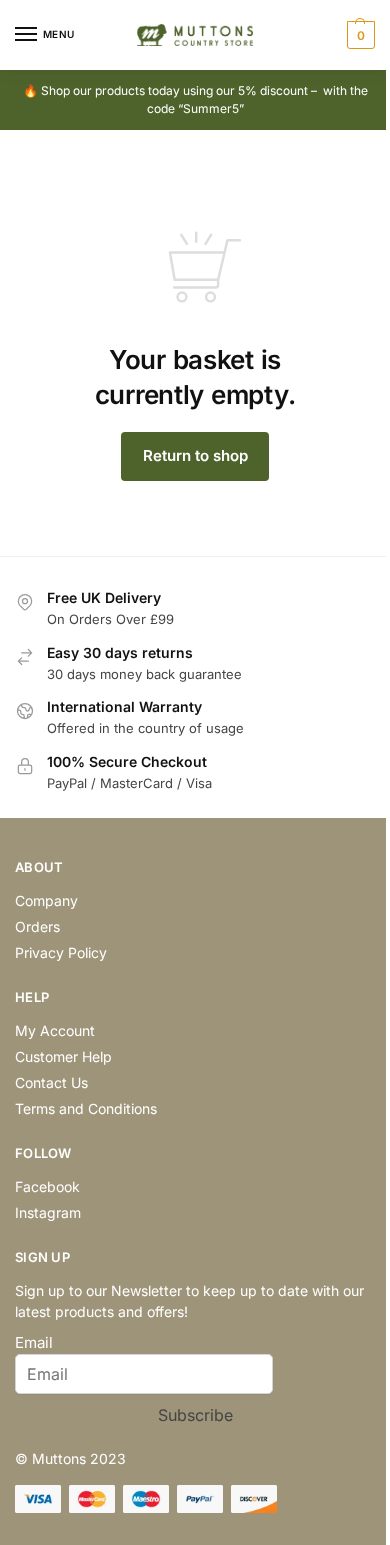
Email (34, 1342)
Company (46, 900)
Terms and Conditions (86, 1108)
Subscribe (195, 1415)
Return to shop (195, 455)
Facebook (47, 1186)
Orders (37, 926)
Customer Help (63, 1056)
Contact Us (51, 1082)
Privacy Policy (61, 952)
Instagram (48, 1212)
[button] (358, 35)
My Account (55, 1030)
